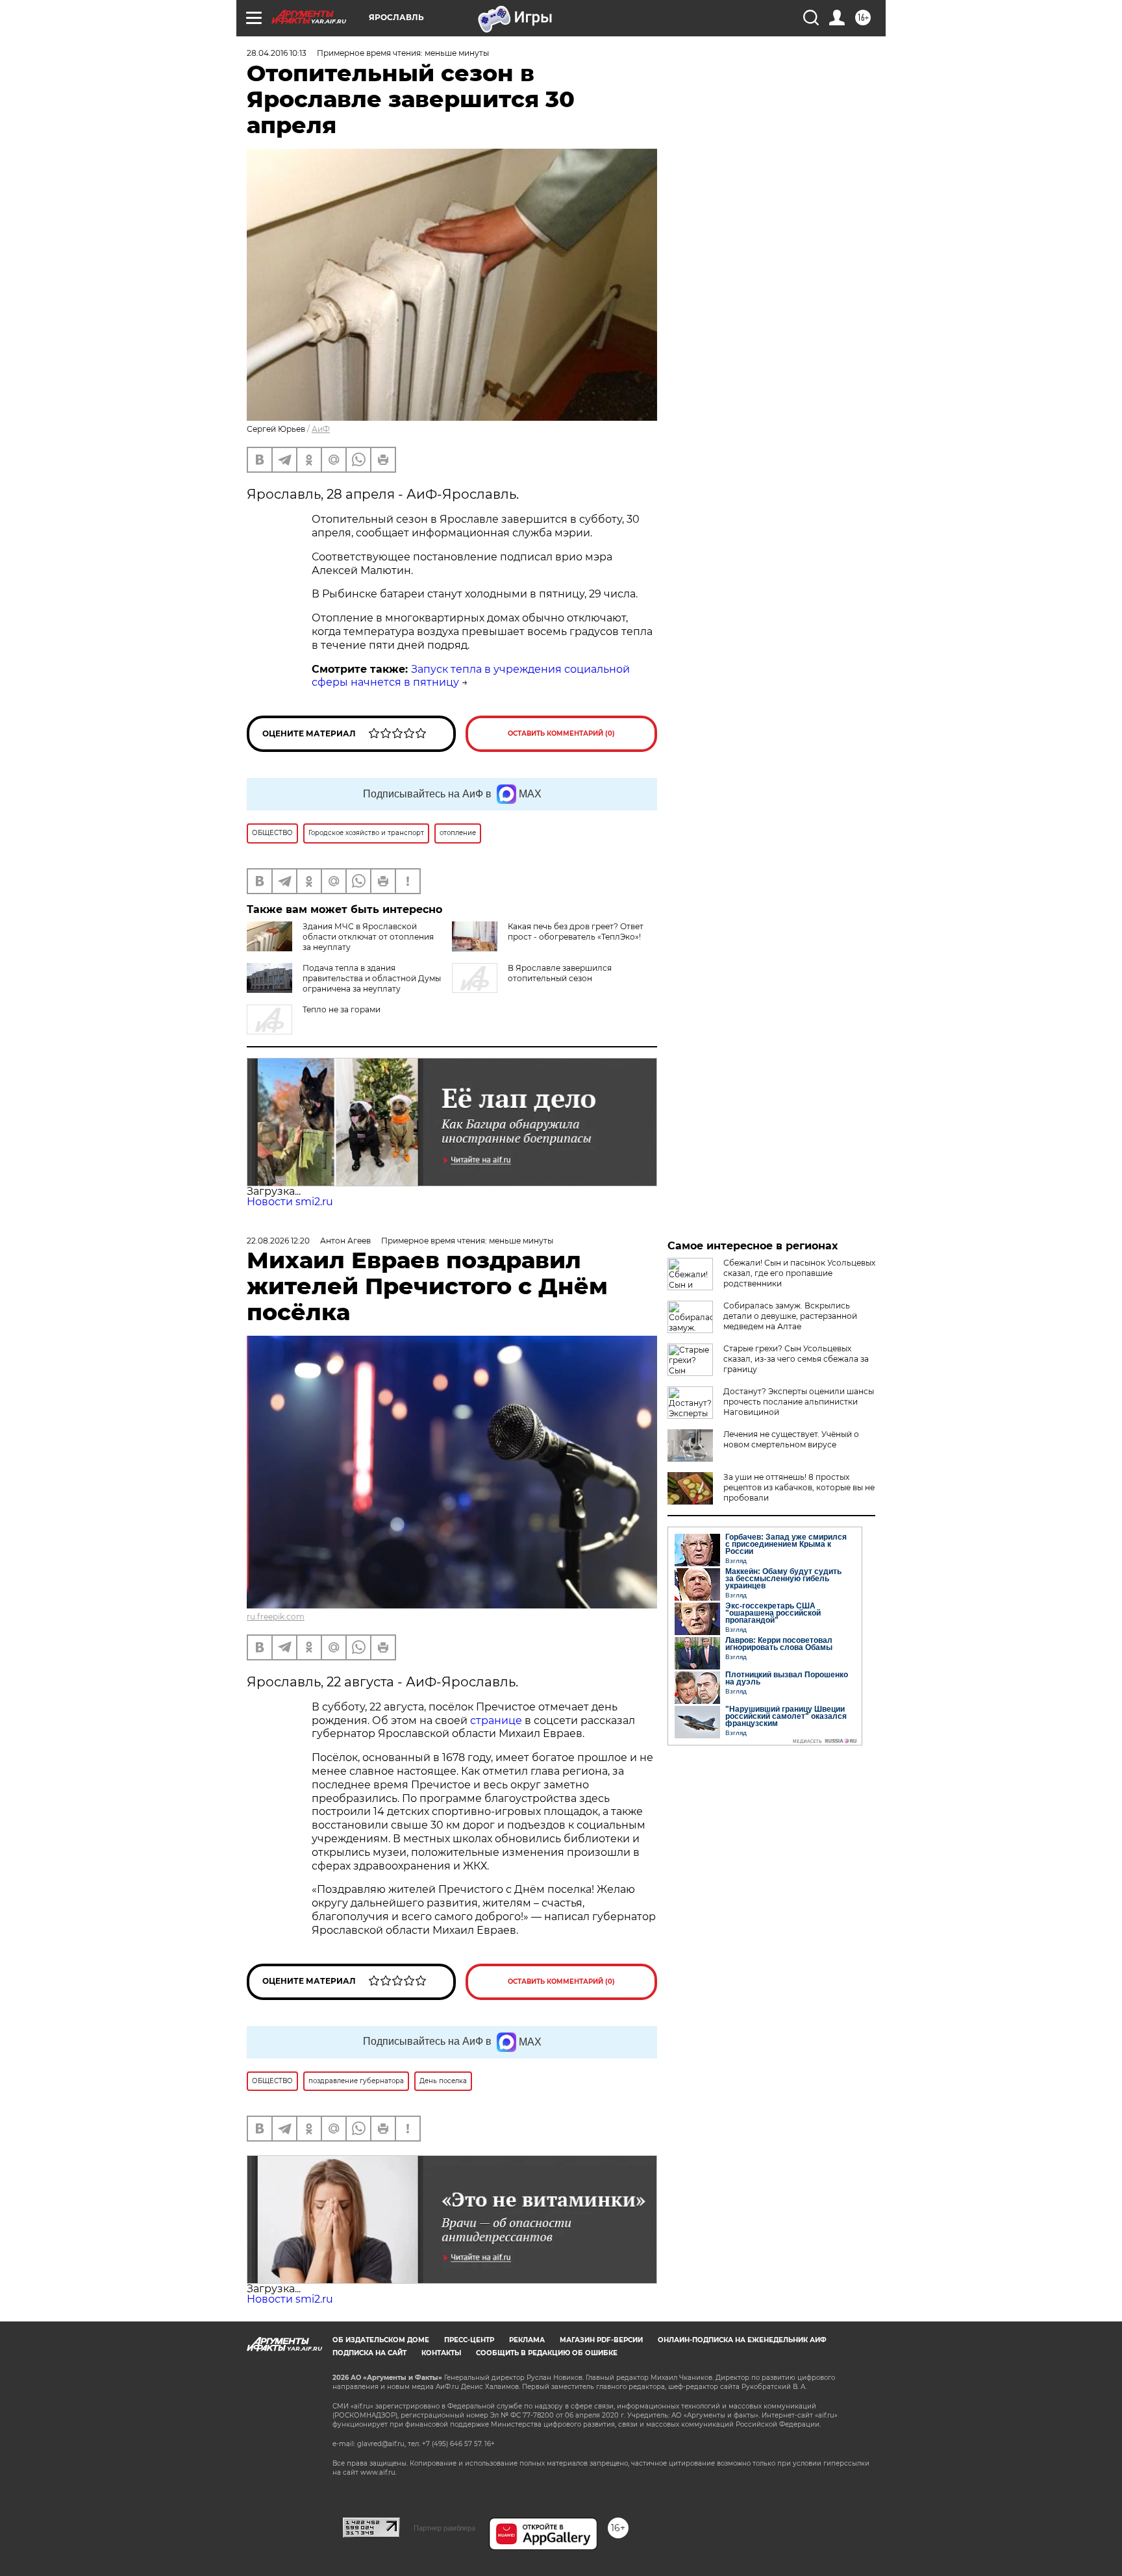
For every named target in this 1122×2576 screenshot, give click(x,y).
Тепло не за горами (342, 1009)
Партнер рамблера (444, 2528)
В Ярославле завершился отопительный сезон (560, 973)
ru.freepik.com (276, 1617)
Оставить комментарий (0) (561, 733)
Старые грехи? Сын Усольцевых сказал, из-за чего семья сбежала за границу (796, 1359)
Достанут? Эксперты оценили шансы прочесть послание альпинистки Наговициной (799, 1402)
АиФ (321, 429)
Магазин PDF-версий (601, 2340)
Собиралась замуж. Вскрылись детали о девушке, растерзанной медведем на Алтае (790, 1316)
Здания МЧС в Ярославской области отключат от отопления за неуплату (368, 937)
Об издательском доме (381, 2340)
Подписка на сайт (369, 2353)
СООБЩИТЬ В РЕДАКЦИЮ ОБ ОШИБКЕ (547, 2353)
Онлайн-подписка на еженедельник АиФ (742, 2340)
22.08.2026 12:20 (278, 1241)
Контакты (441, 2353)
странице (496, 1720)
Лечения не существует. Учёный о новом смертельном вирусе (791, 1439)
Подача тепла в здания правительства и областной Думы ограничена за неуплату (372, 978)
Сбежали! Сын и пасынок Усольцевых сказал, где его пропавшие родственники (799, 1273)
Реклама (527, 2340)
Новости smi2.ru (290, 1202)
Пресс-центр (469, 2340)
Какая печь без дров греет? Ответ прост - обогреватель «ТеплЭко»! (576, 932)
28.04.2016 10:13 (277, 53)
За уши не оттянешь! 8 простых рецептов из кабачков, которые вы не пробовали (799, 1487)
